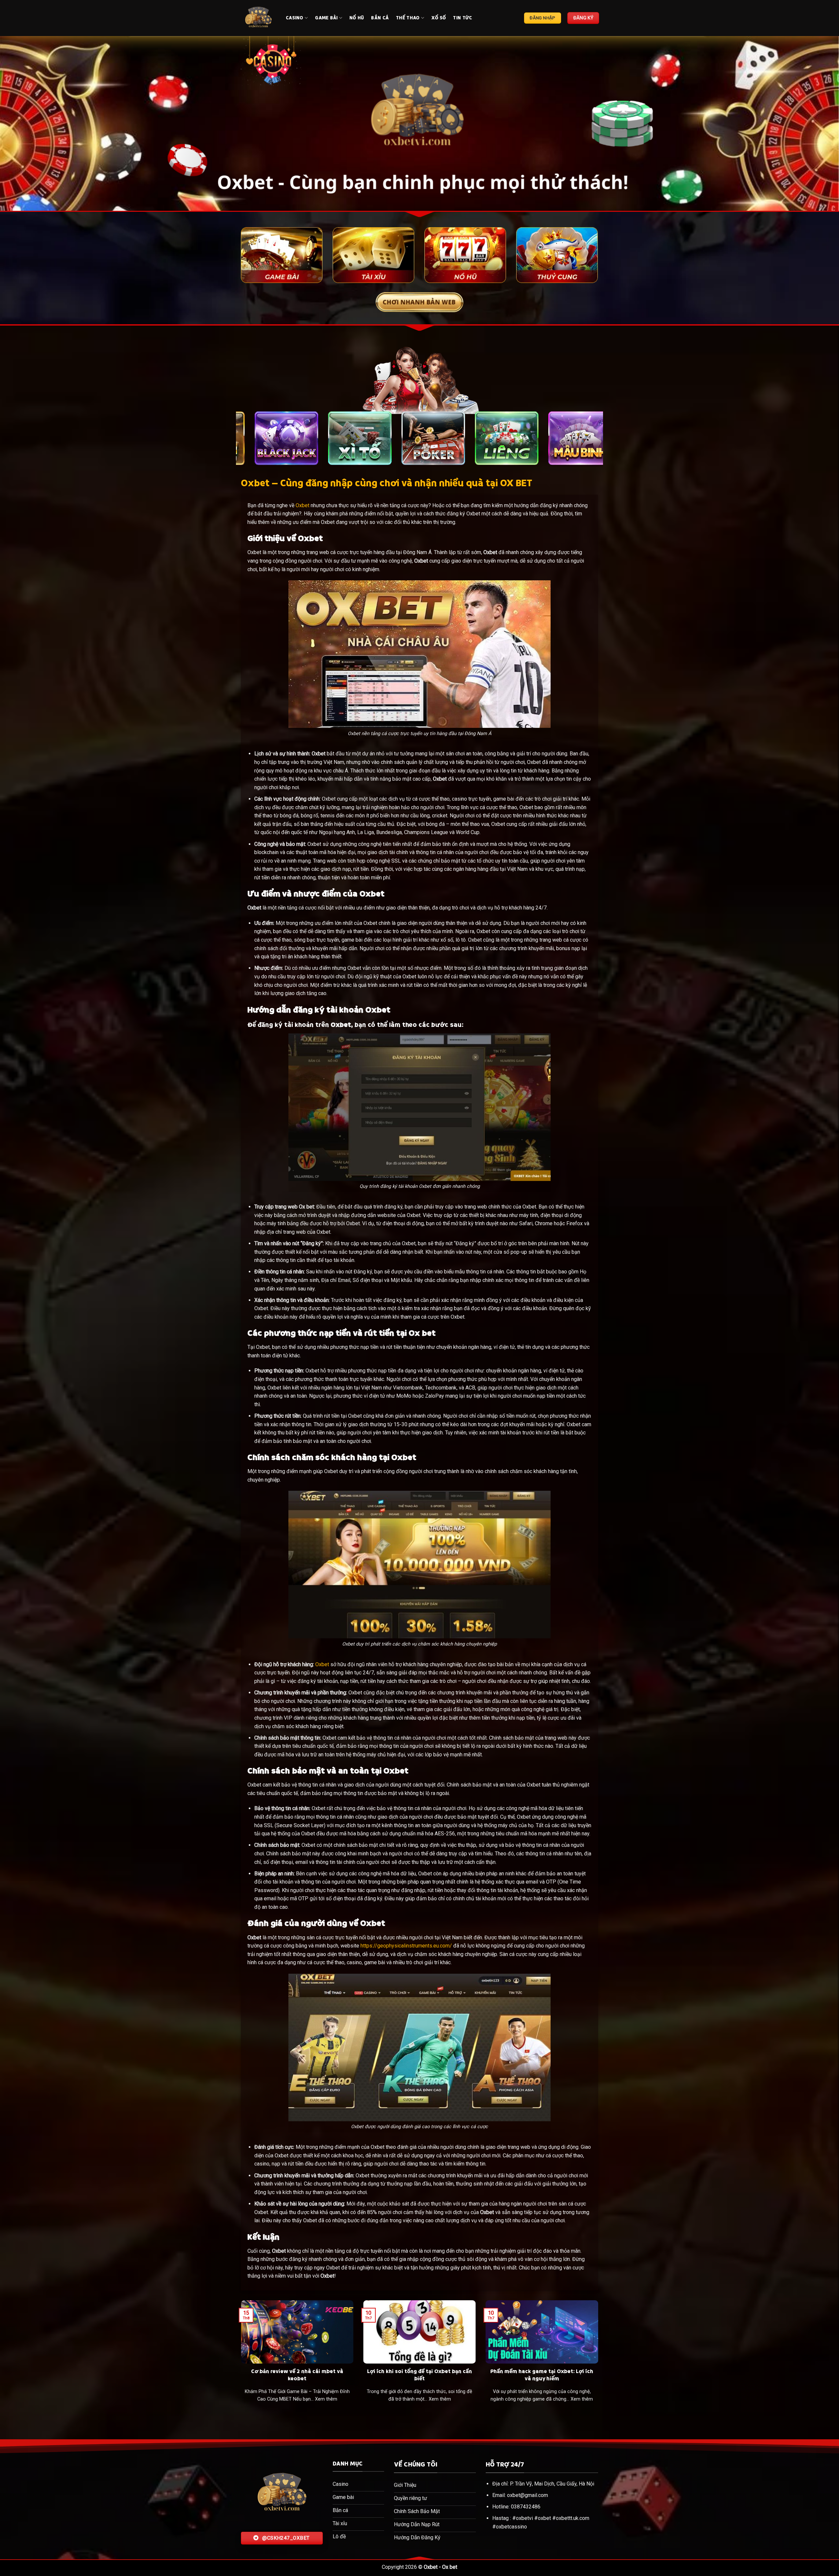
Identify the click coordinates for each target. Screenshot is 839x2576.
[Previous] (25, 123)
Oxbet (302, 505)
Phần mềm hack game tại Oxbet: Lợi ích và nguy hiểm (542, 2375)
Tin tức (462, 18)
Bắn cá (380, 18)
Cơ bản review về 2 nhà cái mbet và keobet (297, 2375)
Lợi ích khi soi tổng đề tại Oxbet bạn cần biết (419, 2375)
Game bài (326, 18)
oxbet (544, 2518)
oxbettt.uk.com (573, 2518)
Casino (295, 18)
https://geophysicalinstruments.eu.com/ (406, 1946)
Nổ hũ (357, 18)
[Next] (814, 123)
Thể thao (408, 18)
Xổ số (439, 18)
